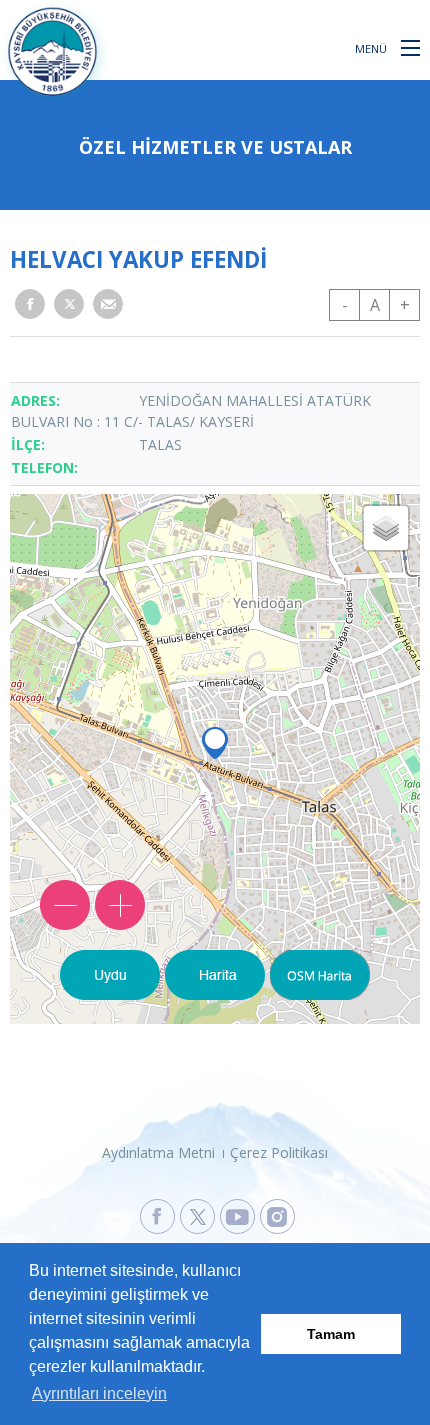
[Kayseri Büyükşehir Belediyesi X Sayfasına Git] (197, 1216)
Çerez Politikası (279, 1152)
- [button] (345, 305)
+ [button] (405, 305)
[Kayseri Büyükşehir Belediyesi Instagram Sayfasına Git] (277, 1216)
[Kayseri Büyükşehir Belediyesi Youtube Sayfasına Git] (237, 1216)
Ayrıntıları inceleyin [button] (99, 1393)
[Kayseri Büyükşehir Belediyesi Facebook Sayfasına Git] (157, 1216)
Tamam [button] (331, 1334)
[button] (410, 47)
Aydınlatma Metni (158, 1152)
